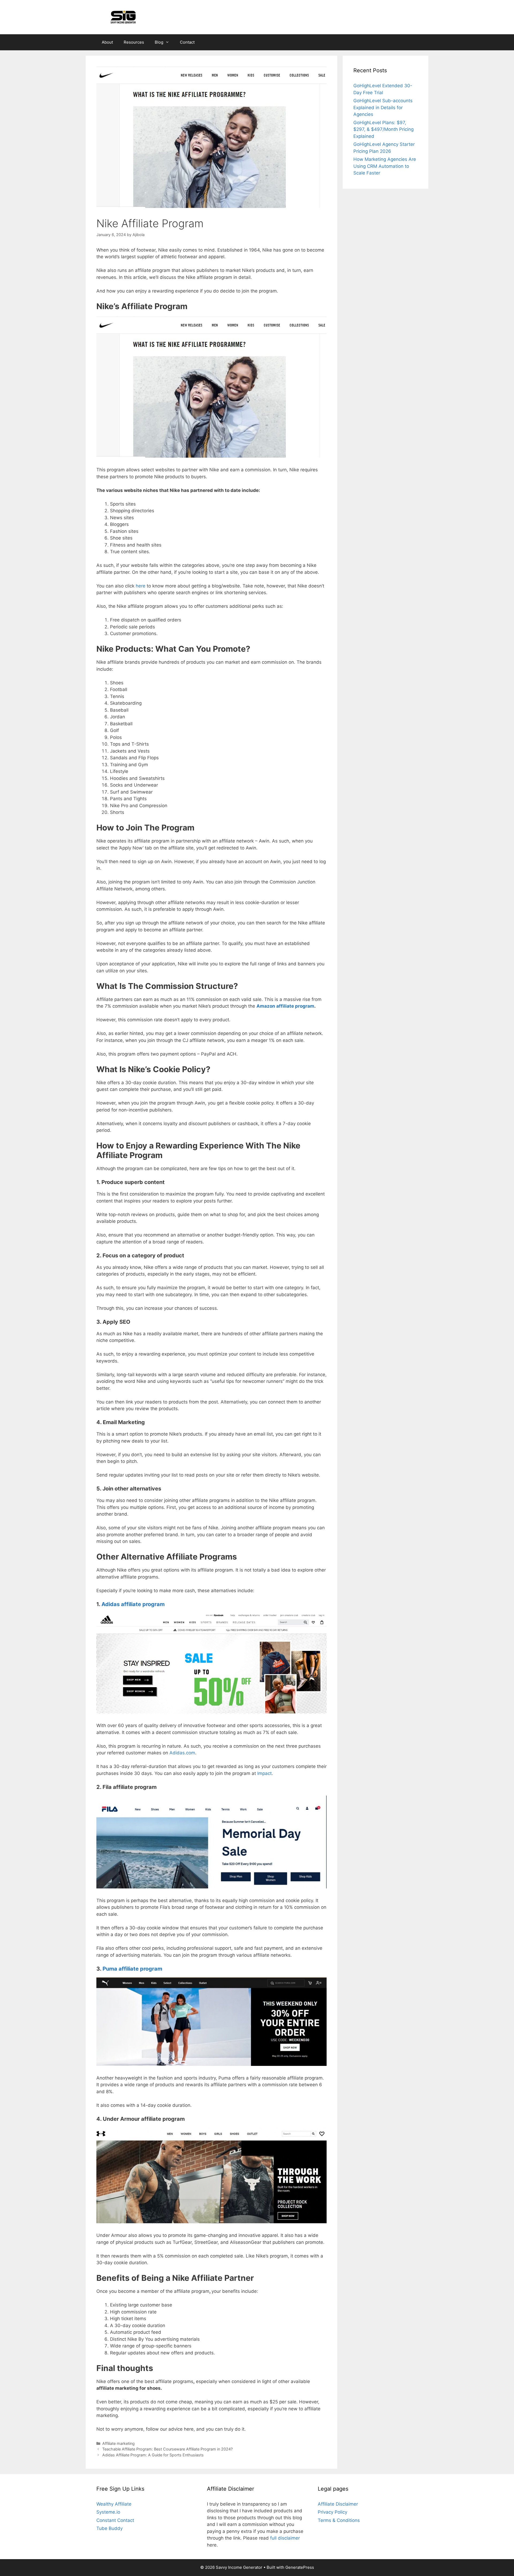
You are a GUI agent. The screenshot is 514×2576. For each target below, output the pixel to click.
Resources (134, 42)
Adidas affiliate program (133, 1604)
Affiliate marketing (118, 2443)
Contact (187, 42)
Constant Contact (115, 2520)
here (141, 586)
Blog (159, 42)
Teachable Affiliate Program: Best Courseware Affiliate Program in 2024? (167, 2449)
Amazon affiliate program (285, 1006)
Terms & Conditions (339, 2520)
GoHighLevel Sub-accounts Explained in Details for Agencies (383, 107)
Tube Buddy (109, 2528)
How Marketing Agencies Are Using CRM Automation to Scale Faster (385, 166)
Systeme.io (108, 2512)
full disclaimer (285, 2538)
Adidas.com (182, 1753)
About (107, 42)
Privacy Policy (332, 2512)
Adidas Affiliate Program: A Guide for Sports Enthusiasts (153, 2455)
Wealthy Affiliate (114, 2504)
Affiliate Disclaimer (338, 2504)
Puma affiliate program (132, 1969)
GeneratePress (300, 2567)
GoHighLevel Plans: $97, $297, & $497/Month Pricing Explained (383, 129)
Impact (264, 1773)
